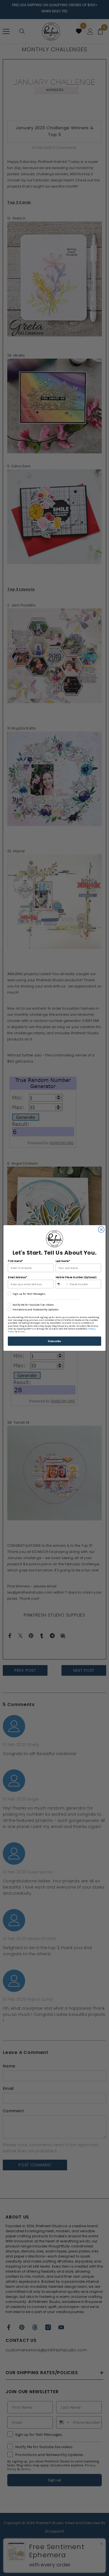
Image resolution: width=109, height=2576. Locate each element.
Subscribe (54, 1341)
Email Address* (17, 1277)
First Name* (15, 1261)
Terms (21, 1332)
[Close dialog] (101, 1230)
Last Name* (63, 1261)
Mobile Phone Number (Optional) (76, 1277)
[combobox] (62, 1284)
